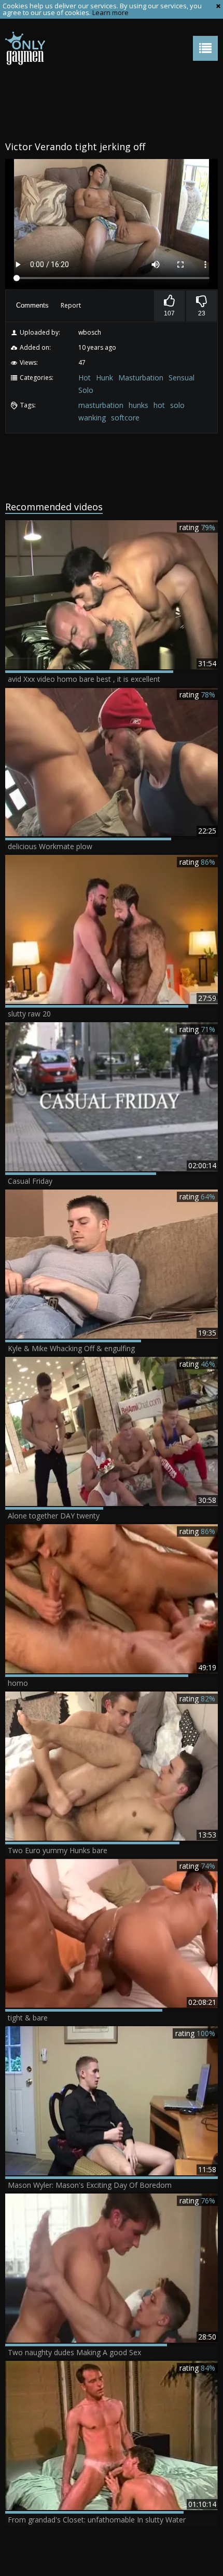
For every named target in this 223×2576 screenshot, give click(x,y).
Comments (32, 305)
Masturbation (141, 378)
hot (159, 405)
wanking (92, 418)
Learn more (110, 12)
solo (177, 405)
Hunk (104, 378)
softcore (125, 418)
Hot (85, 378)
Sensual (182, 378)
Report (71, 305)
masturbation (101, 405)
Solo (86, 390)
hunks (138, 405)
